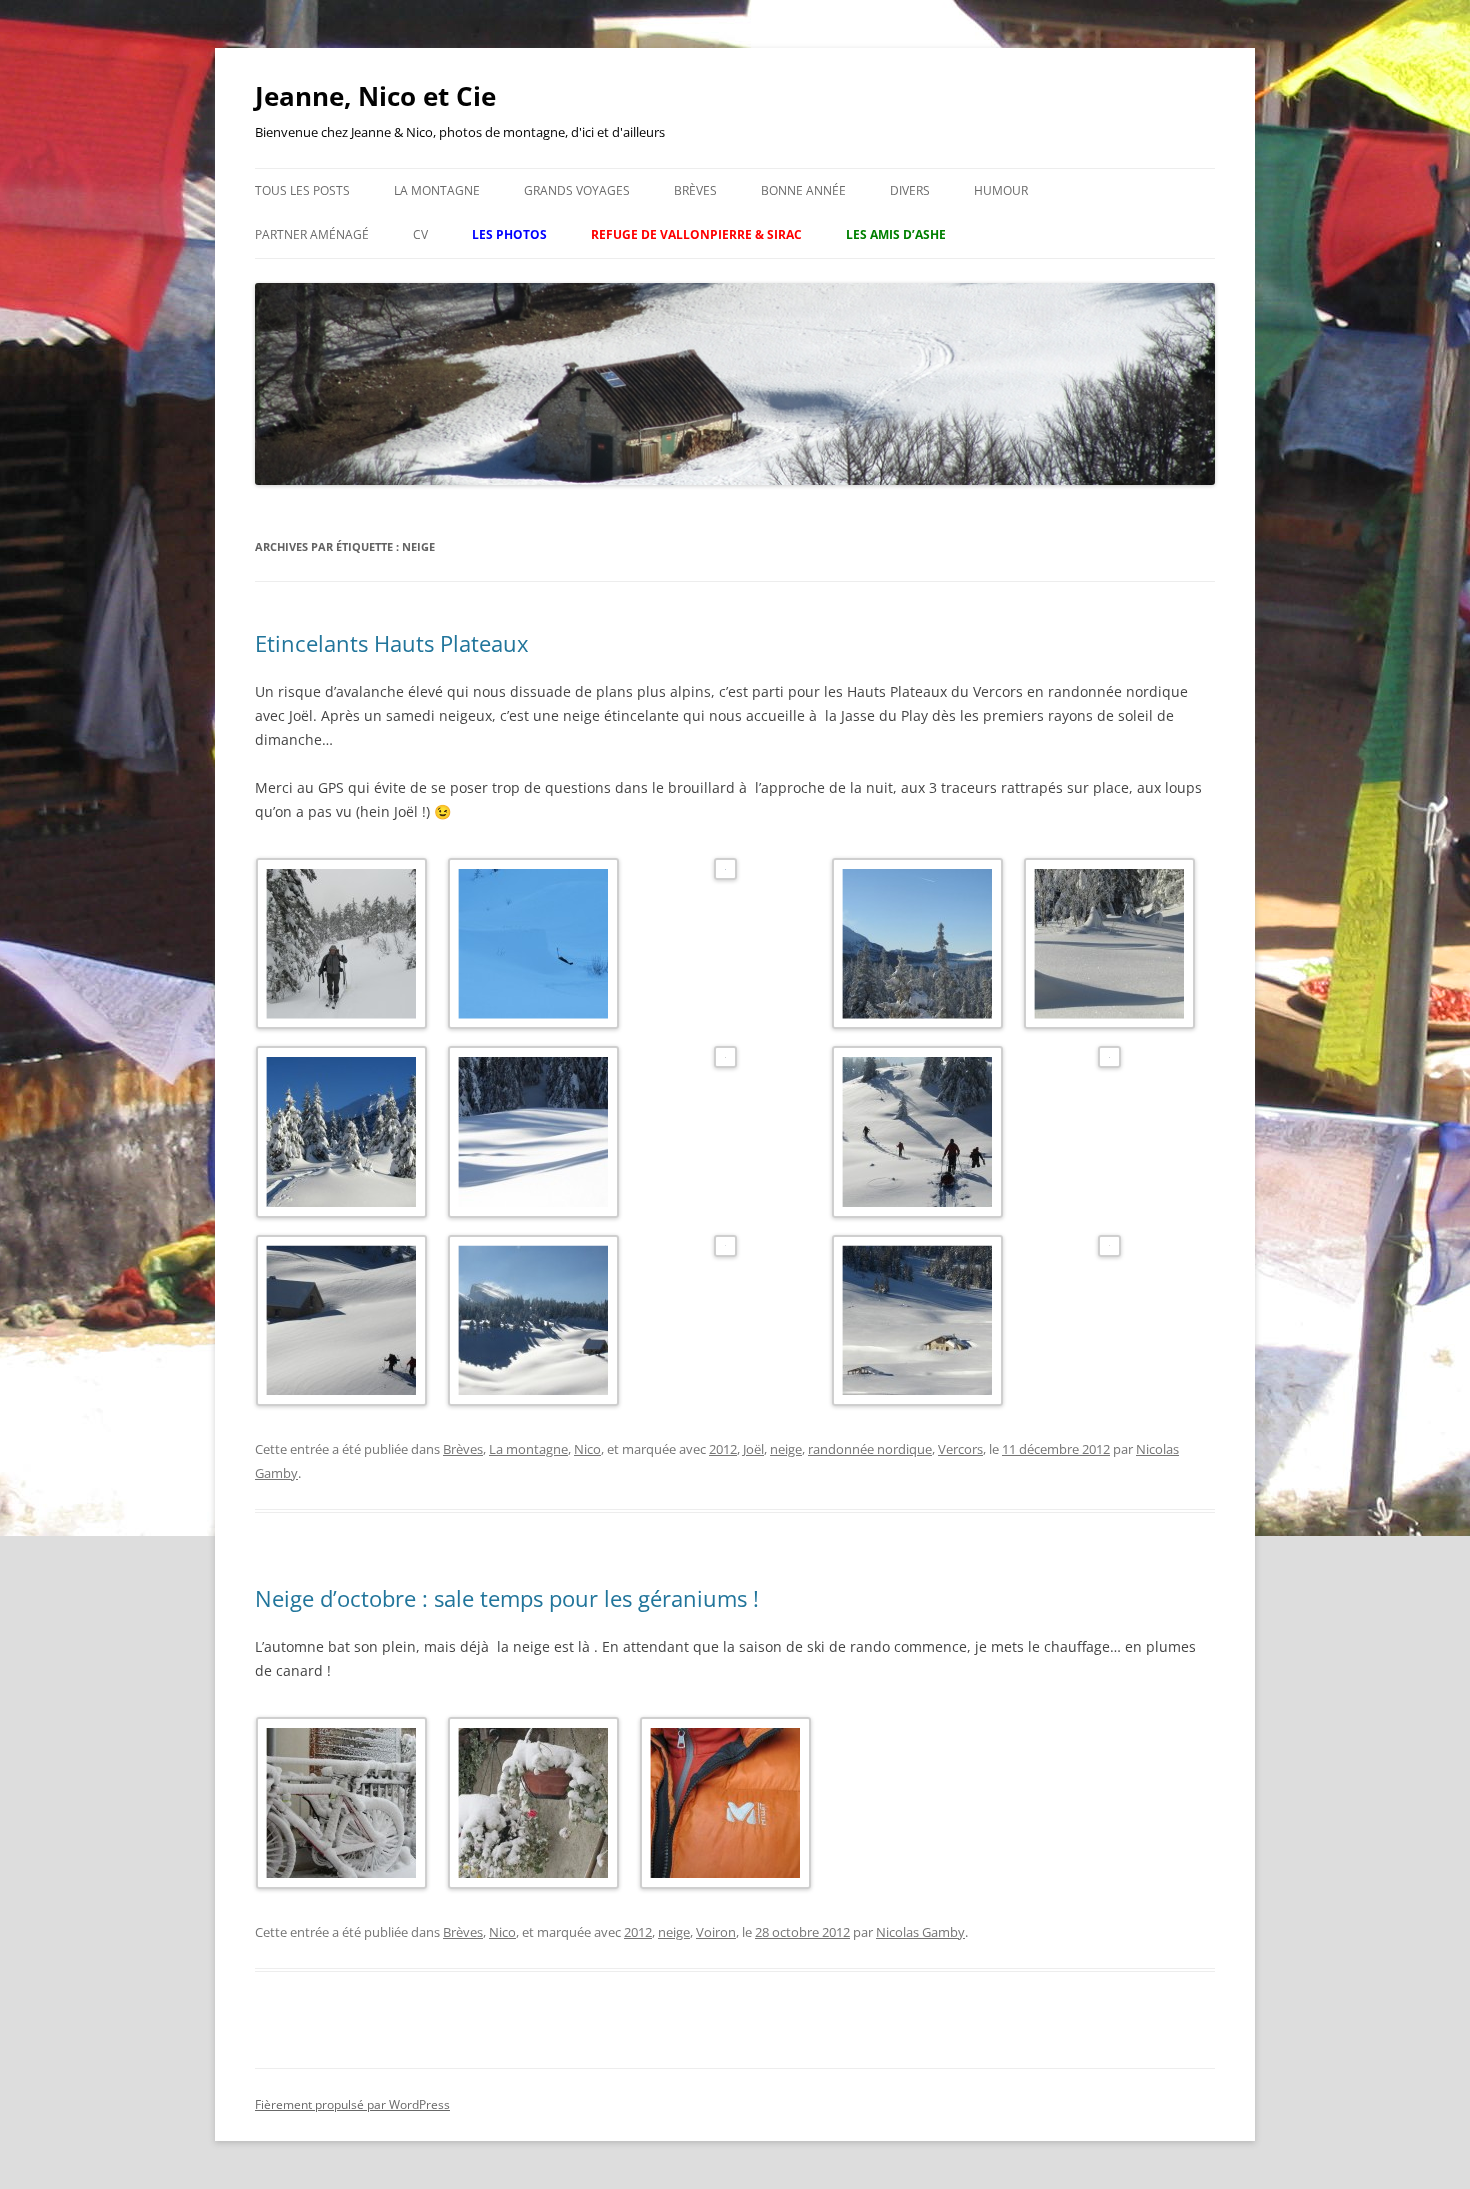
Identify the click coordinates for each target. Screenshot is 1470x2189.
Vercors (960, 1449)
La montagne (437, 190)
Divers (910, 190)
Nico (587, 1449)
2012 (723, 1449)
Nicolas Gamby (920, 1932)
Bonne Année (803, 190)
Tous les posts (302, 190)
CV (420, 234)
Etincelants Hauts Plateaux (392, 643)
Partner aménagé (312, 234)
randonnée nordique (870, 1449)
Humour (1001, 190)
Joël (753, 1449)
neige (786, 1449)
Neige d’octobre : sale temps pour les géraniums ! (507, 1598)
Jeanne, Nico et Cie (375, 96)
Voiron (716, 1932)
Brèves (695, 190)
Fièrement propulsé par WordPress (352, 2104)
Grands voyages (577, 190)
